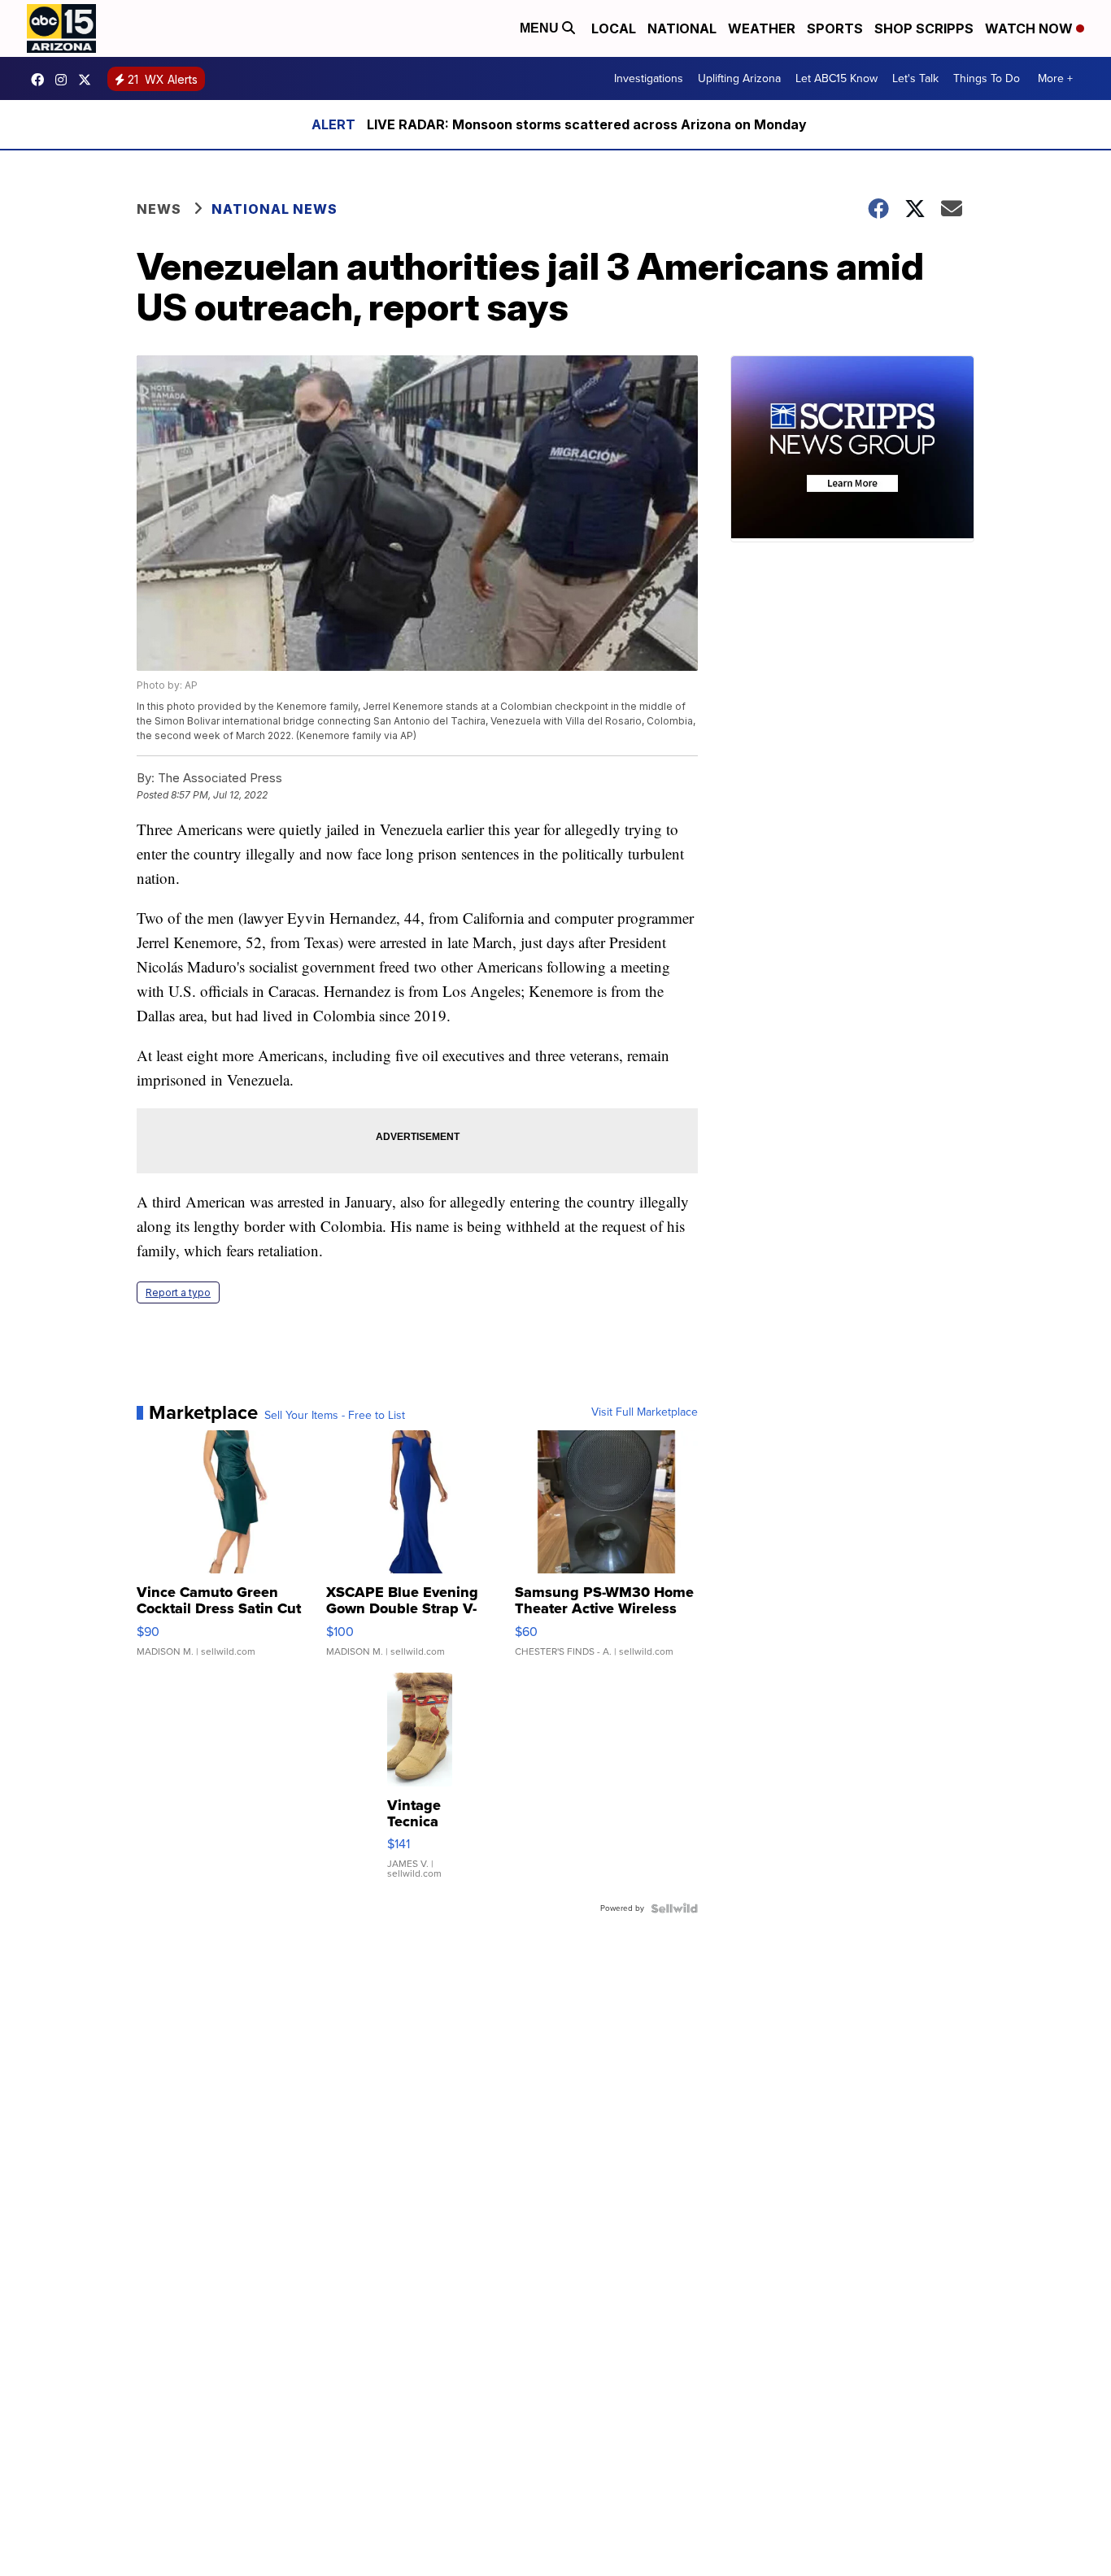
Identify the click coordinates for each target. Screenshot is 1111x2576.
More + (1055, 78)
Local (614, 28)
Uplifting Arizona (739, 78)
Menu (541, 28)
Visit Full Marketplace (645, 1412)
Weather (762, 28)
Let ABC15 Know (837, 78)
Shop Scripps (924, 28)
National (682, 28)
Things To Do (987, 78)
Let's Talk (915, 78)
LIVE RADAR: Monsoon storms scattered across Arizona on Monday (587, 124)
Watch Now (1030, 28)
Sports (835, 28)
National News (274, 209)
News (159, 209)
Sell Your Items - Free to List (335, 1416)
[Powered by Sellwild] (674, 1908)
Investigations (649, 78)
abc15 (41, 80)
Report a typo (178, 1292)
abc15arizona (65, 80)
